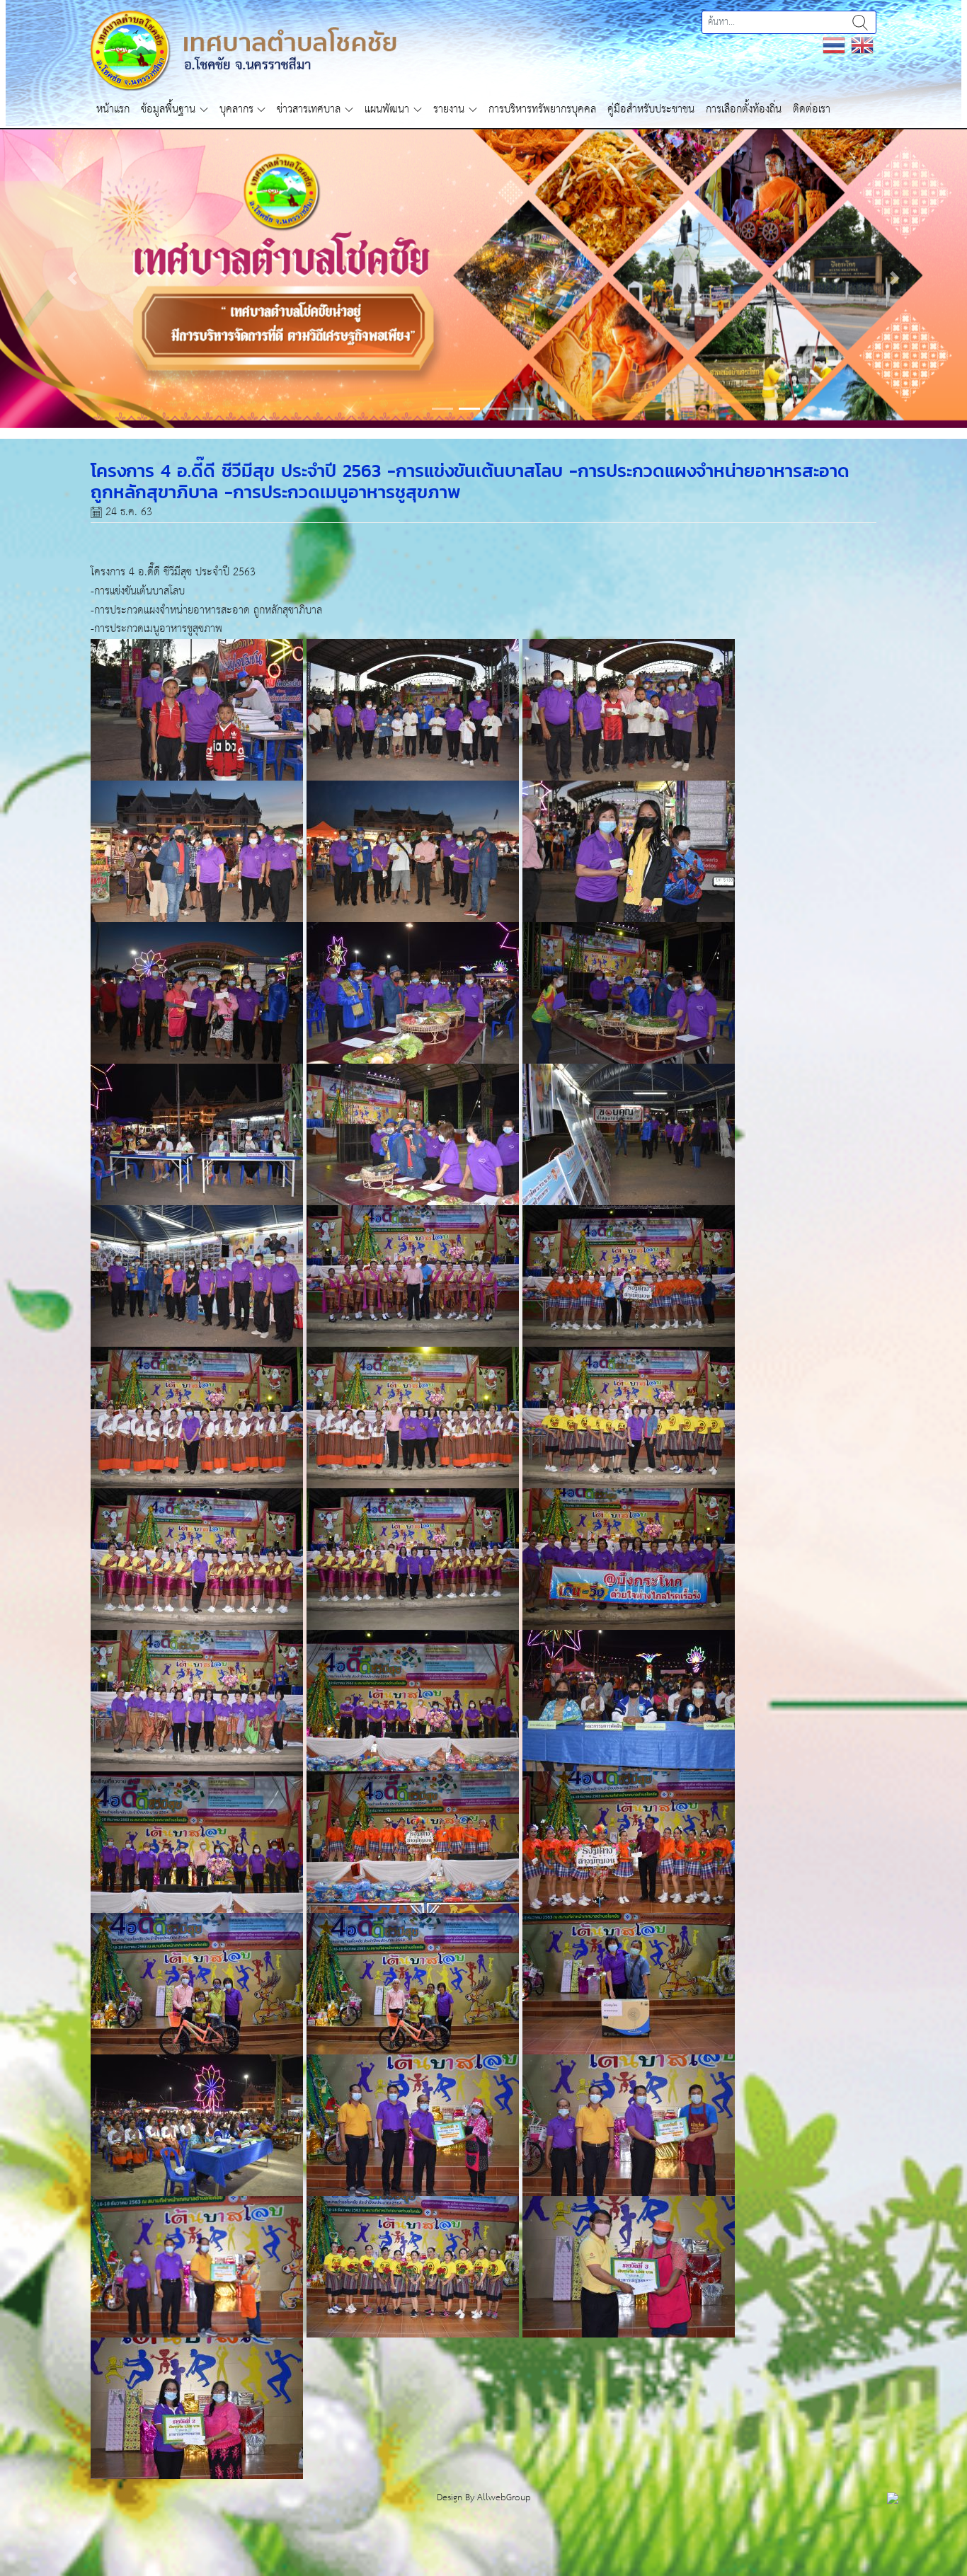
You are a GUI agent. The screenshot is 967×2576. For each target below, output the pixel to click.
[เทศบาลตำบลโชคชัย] (244, 50)
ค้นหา (860, 22)
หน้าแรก (113, 109)
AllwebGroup (504, 2556)
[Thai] (834, 45)
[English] (862, 45)
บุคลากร (236, 109)
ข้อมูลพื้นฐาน (168, 109)
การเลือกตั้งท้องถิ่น (744, 109)
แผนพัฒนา (387, 109)
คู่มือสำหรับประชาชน (651, 109)
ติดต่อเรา (812, 109)
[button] (73, 307)
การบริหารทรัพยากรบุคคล (542, 109)
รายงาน (449, 109)
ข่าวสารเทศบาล (309, 109)
